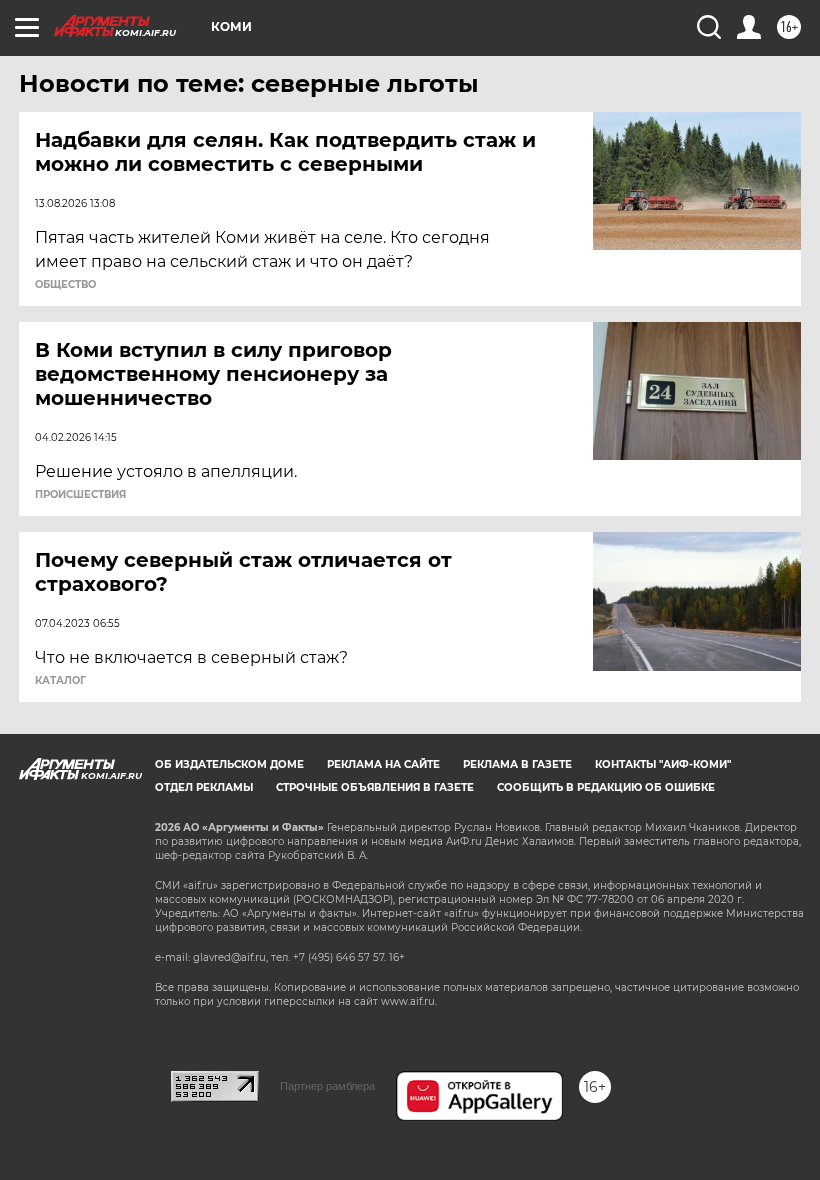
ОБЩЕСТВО (65, 285)
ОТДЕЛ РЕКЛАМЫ (204, 787)
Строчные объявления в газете (375, 787)
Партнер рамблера (327, 1086)
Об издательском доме (229, 764)
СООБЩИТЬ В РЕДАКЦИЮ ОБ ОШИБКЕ (606, 787)
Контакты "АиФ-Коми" (663, 764)
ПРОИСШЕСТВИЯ (80, 495)
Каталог (60, 681)
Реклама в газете (517, 764)
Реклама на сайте (383, 764)
